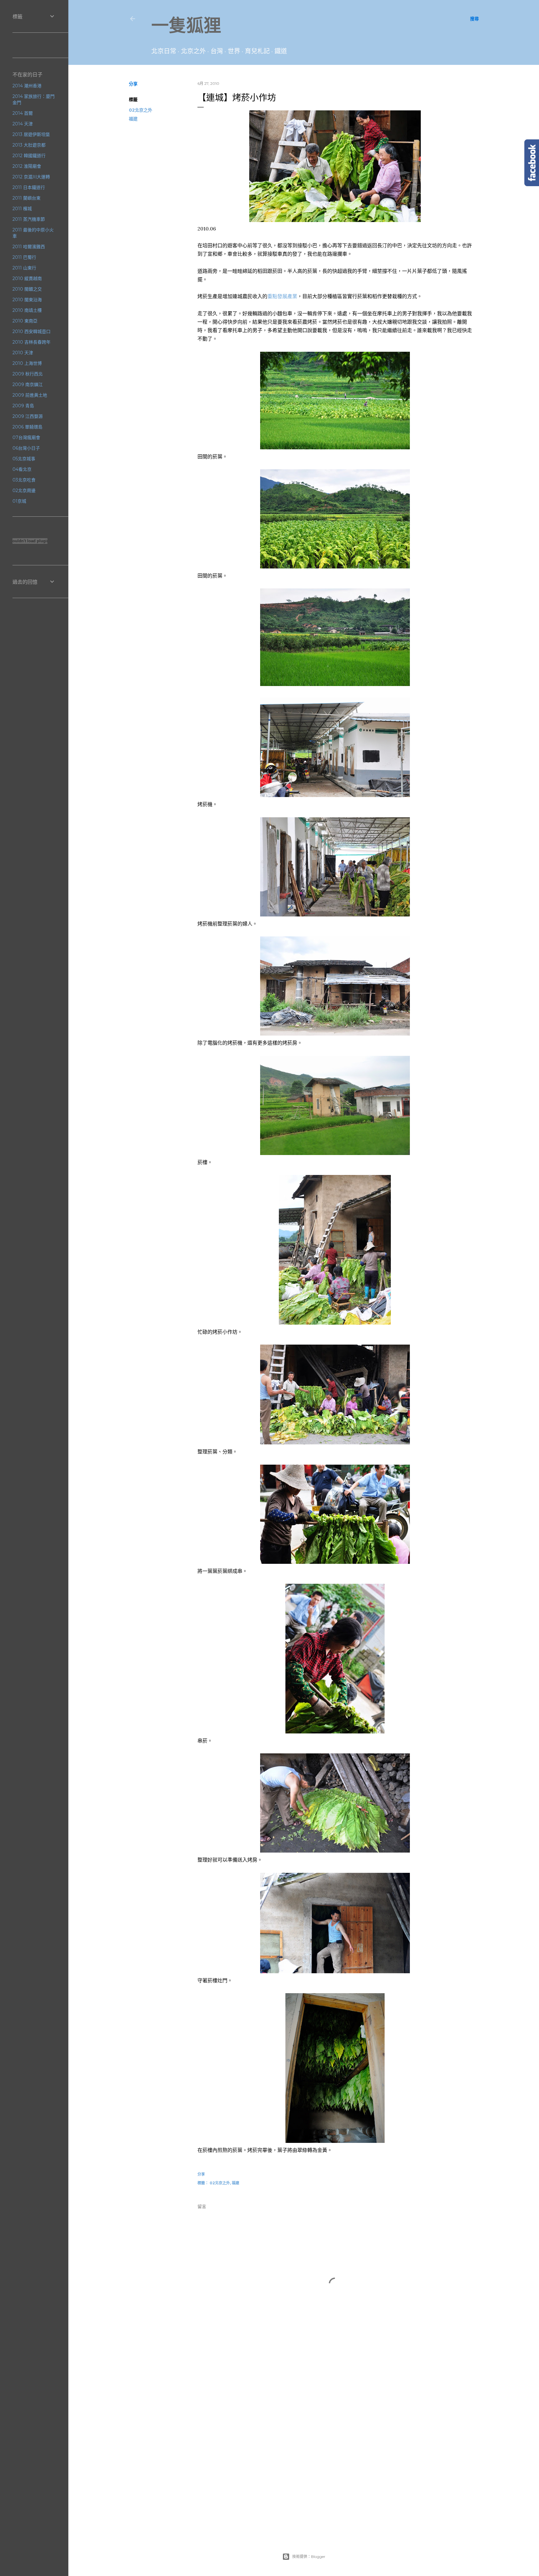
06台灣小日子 (26, 448)
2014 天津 (23, 124)
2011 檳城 (22, 209)
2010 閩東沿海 (27, 300)
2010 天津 (23, 353)
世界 (234, 51)
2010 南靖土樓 (27, 310)
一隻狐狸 (186, 25)
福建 (133, 119)
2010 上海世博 (27, 363)
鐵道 (281, 51)
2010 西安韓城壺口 (32, 331)
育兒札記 (257, 51)
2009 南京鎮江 (28, 384)
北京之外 (193, 51)
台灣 (217, 51)
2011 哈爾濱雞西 (29, 247)
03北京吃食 (24, 480)
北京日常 (164, 51)
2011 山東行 (24, 268)
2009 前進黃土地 (30, 395)
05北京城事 (24, 459)
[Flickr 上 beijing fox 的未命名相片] (335, 220)
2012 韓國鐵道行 (29, 156)
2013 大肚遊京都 (29, 145)
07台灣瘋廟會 (26, 437)
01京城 (19, 501)
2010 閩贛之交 (27, 289)
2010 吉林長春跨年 (32, 342)
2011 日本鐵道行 (29, 187)
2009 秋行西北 (28, 374)
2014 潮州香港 (27, 86)
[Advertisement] (335, 2414)
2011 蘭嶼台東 (27, 198)
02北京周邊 (24, 491)
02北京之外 (141, 110)
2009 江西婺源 (28, 416)
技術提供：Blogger (309, 2557)
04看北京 (22, 469)
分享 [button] (133, 84)
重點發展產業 (282, 296)
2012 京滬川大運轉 (31, 177)
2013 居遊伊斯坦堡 (31, 134)
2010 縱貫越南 (27, 278)
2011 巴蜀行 (24, 257)
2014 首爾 (23, 113)
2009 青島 (23, 406)
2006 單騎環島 (27, 427)
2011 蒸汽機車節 (29, 219)
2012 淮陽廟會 (27, 166)
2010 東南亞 (25, 321)
